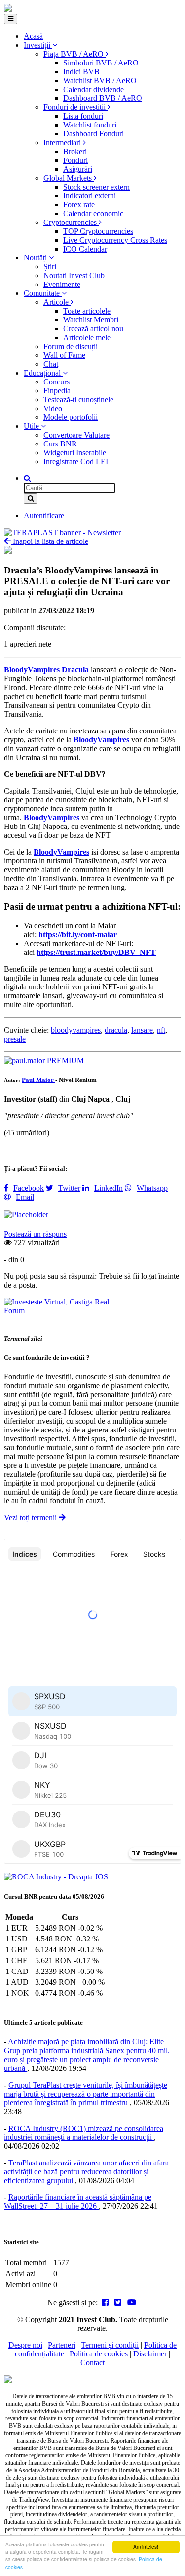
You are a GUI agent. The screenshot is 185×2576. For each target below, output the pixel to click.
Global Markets (69, 178)
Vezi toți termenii (31, 1517)
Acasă (33, 36)
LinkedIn (109, 1188)
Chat (51, 364)
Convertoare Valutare (76, 435)
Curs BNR (60, 444)
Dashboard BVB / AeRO (103, 98)
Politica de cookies (99, 2354)
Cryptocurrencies (71, 222)
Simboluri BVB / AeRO (101, 63)
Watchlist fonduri (90, 125)
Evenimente (62, 284)
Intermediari (63, 143)
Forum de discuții (71, 346)
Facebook (29, 1188)
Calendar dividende (93, 89)
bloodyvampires (76, 1030)
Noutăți (36, 258)
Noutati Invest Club (74, 275)
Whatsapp (152, 1188)
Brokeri (75, 151)
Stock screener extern (96, 187)
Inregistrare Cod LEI (76, 461)
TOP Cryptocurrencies (98, 231)
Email (25, 1197)
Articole (57, 302)
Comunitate (43, 293)
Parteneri (62, 2345)
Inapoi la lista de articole (50, 541)
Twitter (69, 1188)
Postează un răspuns (35, 1234)
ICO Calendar (85, 249)
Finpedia (57, 391)
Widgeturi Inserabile (75, 453)
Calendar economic (93, 213)
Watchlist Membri (91, 320)
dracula (116, 1030)
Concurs (56, 382)
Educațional (43, 373)
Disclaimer (150, 2354)
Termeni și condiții (110, 2345)
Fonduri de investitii (75, 107)
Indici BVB (81, 72)
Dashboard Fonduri (93, 134)
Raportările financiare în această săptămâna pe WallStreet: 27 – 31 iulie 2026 (78, 2202)
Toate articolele (87, 311)
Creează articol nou (93, 329)
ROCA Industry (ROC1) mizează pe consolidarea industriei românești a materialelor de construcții (84, 2133)
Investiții (38, 45)
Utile (32, 426)
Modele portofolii (71, 417)
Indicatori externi (90, 196)
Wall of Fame (64, 355)
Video (53, 408)
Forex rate (79, 205)
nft (161, 1030)
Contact (92, 2363)
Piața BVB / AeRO (74, 54)
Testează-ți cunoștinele (78, 399)
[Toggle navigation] (11, 19)
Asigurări (78, 169)
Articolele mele (87, 337)
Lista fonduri (83, 116)
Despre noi (25, 2345)
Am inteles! (146, 2547)
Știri (50, 267)
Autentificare (44, 516)
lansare (142, 1030)
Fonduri (75, 160)
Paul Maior (38, 1080)
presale (15, 1039)
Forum (14, 1311)
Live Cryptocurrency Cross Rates (115, 240)
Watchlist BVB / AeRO (100, 80)
